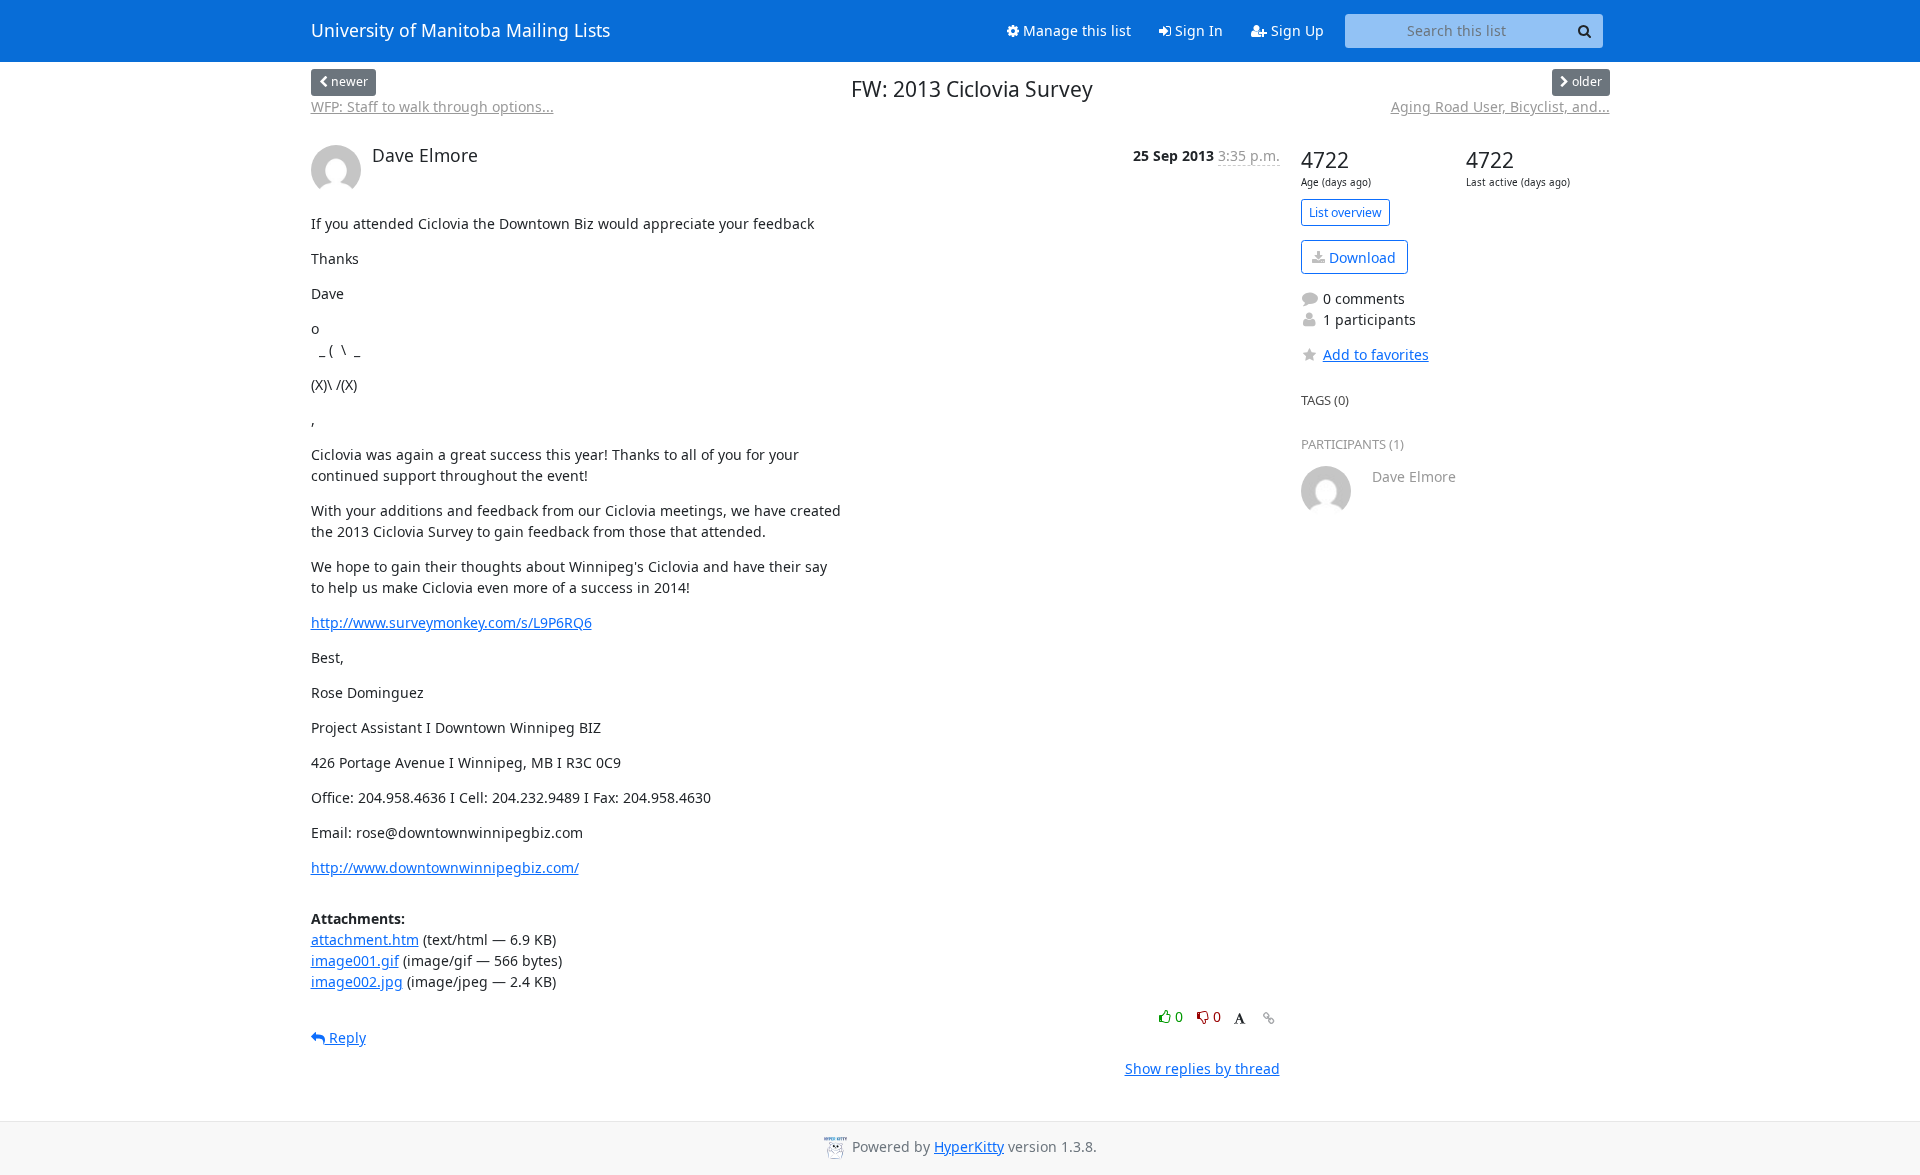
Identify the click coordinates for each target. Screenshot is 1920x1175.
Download (1360, 257)
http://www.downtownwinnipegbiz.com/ (445, 867)
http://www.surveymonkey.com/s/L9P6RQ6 (451, 622)
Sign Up (1295, 30)
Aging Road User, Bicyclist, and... (1500, 106)
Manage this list (1075, 30)
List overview (1345, 212)
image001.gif (355, 960)
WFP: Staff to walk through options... (432, 106)
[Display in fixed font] (1239, 1019)
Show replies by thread (1202, 1068)
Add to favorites (1376, 354)
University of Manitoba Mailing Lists (460, 31)
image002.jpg (357, 981)
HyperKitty (969, 1146)
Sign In (1197, 30)
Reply (345, 1037)
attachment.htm (365, 939)
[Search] (1585, 31)
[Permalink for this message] (1269, 1018)
